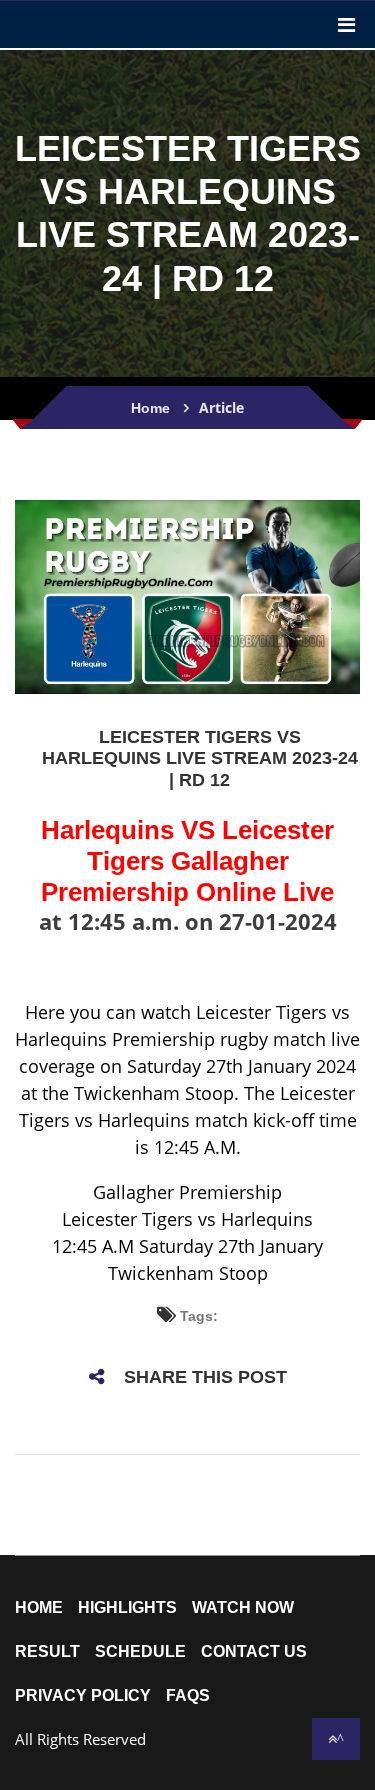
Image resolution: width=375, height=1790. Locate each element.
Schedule (140, 1652)
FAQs (188, 1696)
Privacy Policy (83, 1696)
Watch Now (243, 1608)
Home (150, 408)
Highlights (127, 1608)
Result (47, 1652)
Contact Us (254, 1652)
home (39, 1608)
